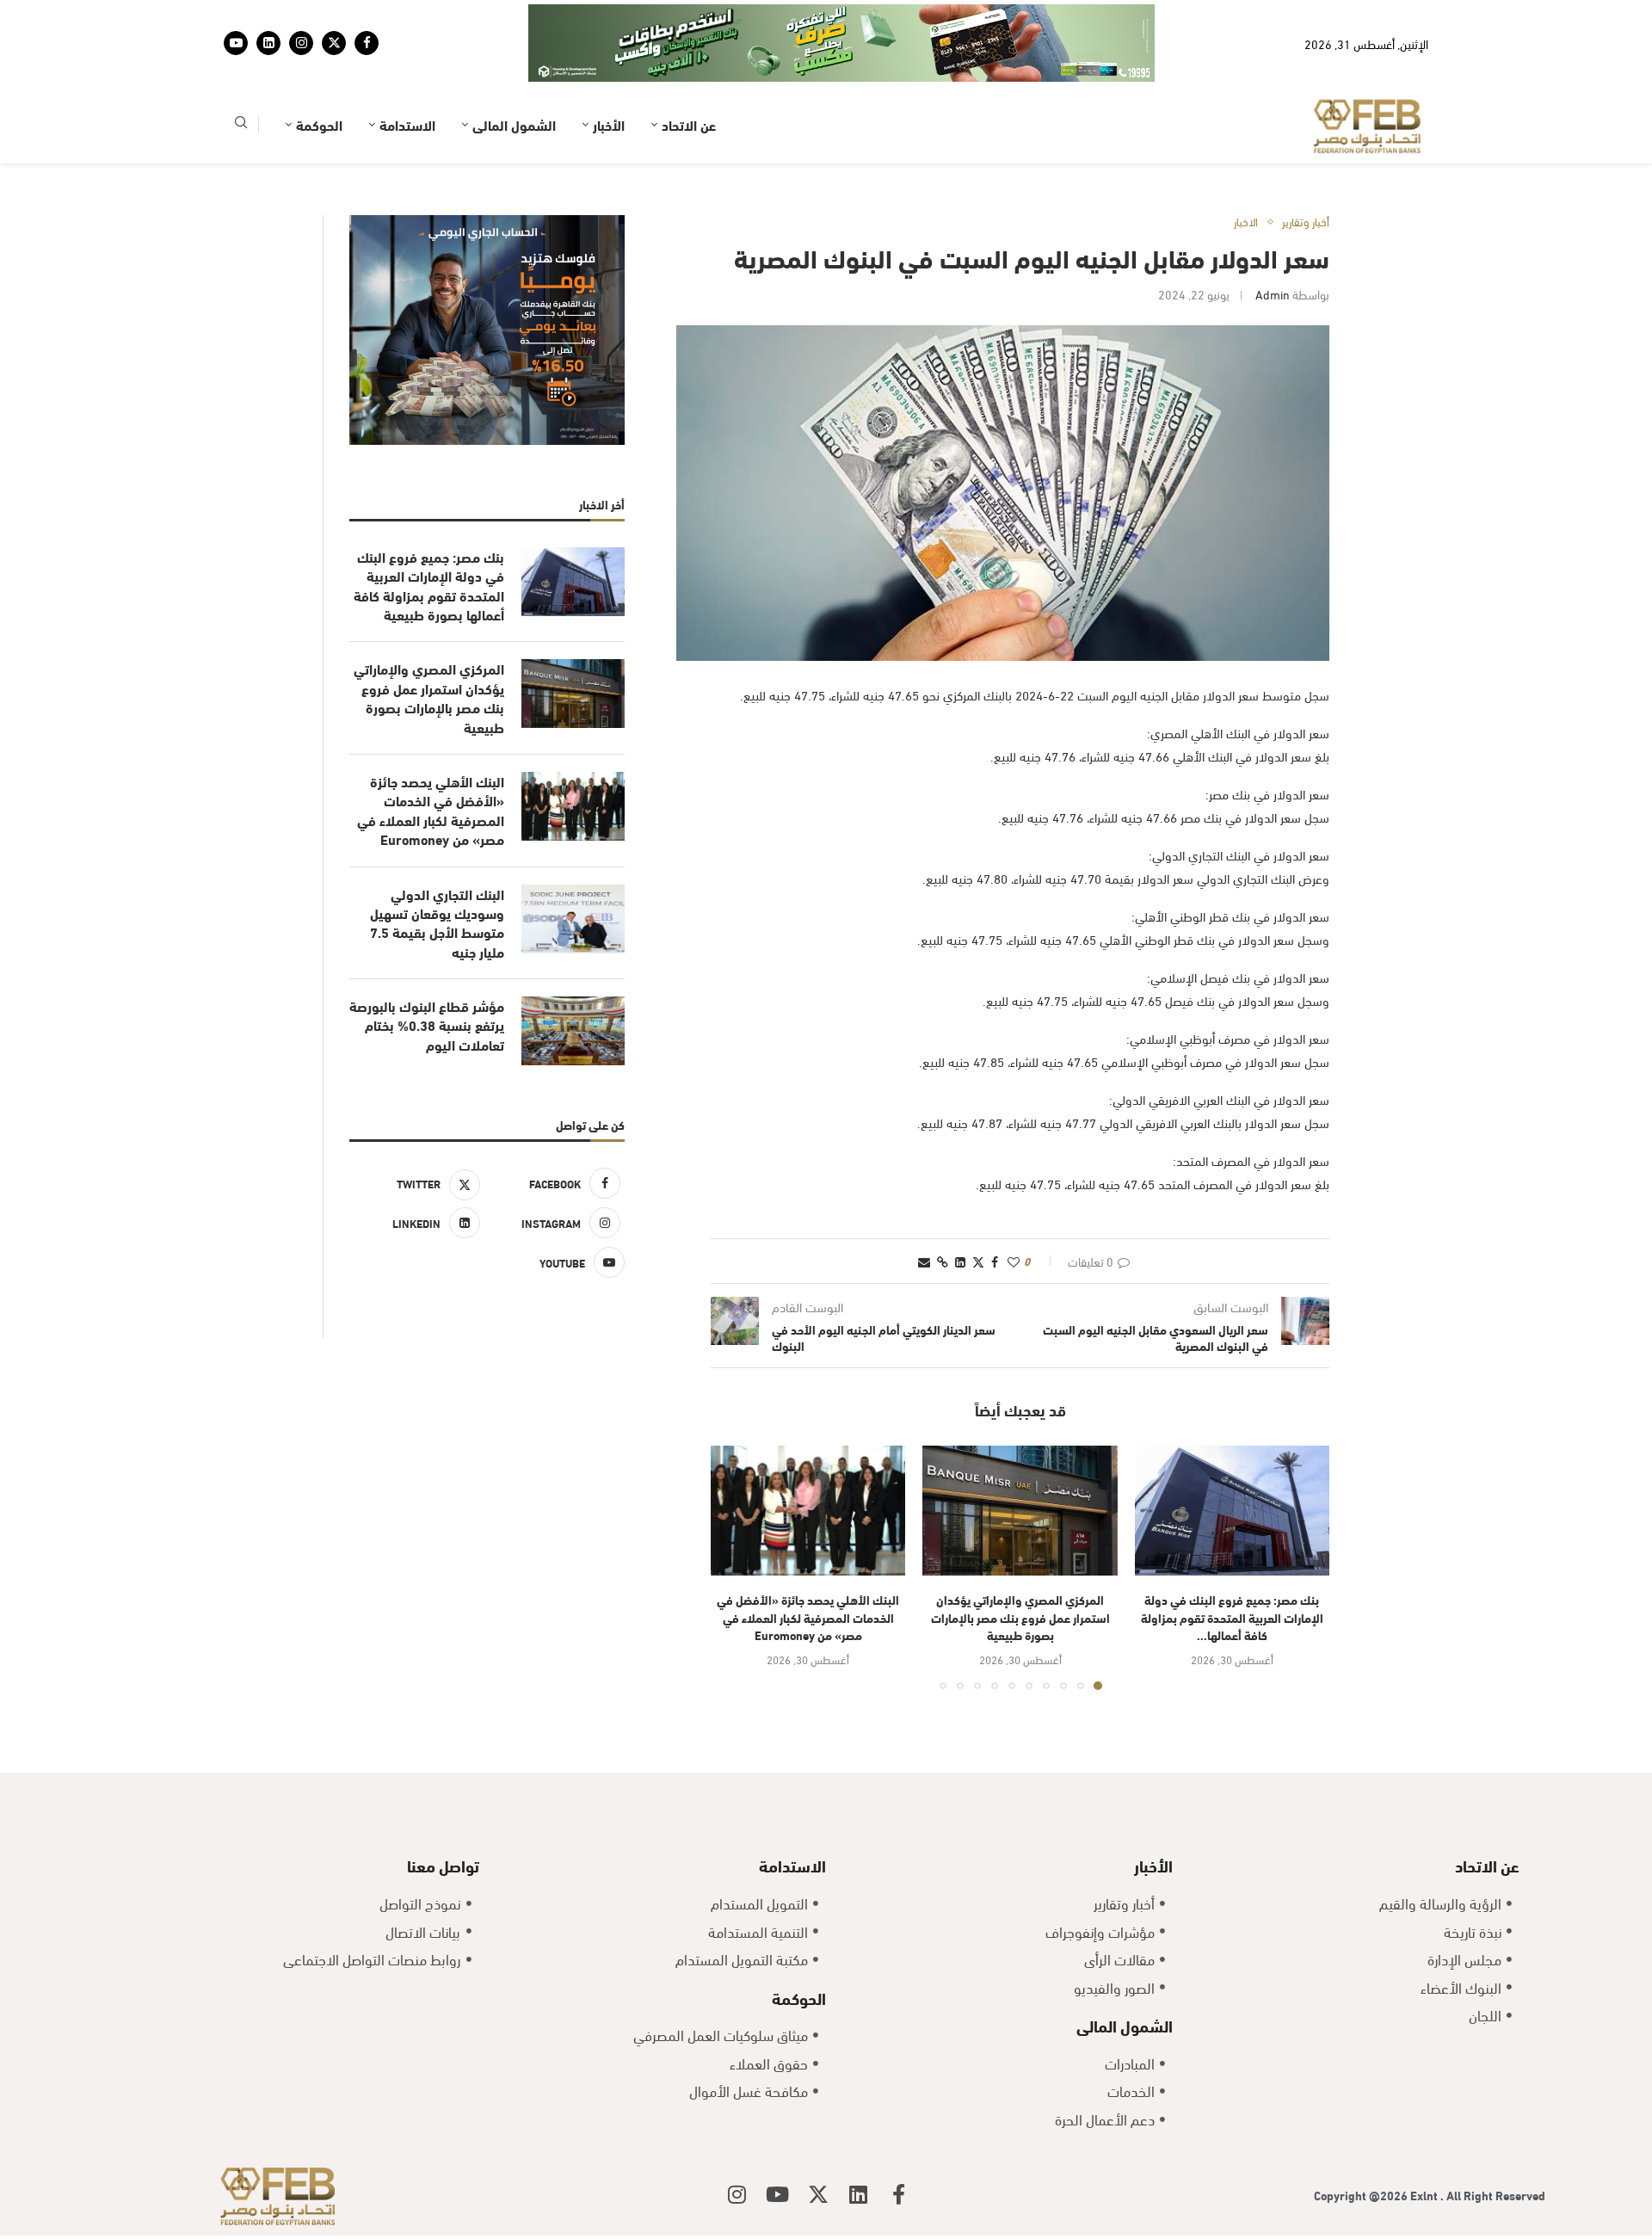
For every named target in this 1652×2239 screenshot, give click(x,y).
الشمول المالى (514, 124)
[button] (734, 1567)
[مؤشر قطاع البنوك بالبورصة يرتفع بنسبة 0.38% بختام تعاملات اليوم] (573, 1031)
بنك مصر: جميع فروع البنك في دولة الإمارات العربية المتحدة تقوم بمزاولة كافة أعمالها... (1232, 1617)
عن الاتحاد (689, 124)
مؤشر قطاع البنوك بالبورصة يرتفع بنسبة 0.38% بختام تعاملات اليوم (427, 1025)
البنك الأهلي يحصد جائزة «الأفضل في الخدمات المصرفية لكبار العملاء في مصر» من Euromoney (808, 1617)
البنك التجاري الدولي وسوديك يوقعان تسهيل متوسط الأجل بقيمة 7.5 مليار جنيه (437, 923)
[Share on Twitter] (978, 1261)
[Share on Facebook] (995, 1261)
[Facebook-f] (899, 2194)
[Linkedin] (268, 43)
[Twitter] (334, 43)
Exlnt (1425, 2195)
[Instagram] (301, 43)
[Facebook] (367, 43)
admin (1273, 294)
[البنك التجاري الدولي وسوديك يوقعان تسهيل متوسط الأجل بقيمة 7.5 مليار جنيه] (573, 919)
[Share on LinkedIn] (960, 1261)
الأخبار (609, 124)
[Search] (241, 125)
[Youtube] (236, 43)
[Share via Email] (924, 1261)
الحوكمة (319, 124)
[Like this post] (1014, 1261)
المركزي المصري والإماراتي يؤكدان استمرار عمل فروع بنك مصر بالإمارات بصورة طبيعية (1020, 1617)
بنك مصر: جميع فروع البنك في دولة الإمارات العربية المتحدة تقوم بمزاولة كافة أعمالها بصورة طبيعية (429, 586)
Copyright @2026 (1362, 2195)
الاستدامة (407, 124)
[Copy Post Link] (943, 1261)
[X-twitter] (818, 2194)
